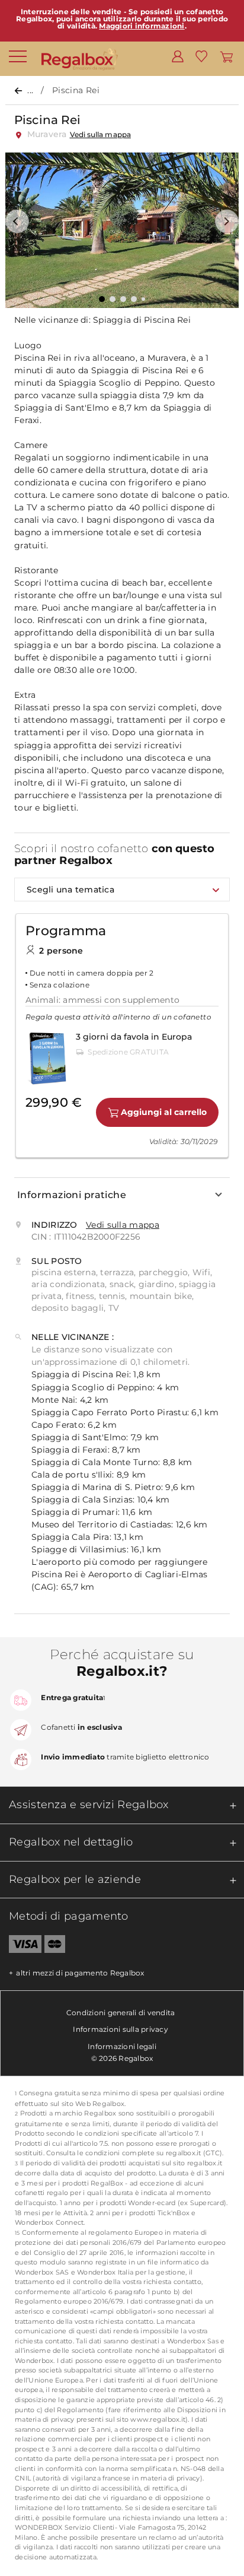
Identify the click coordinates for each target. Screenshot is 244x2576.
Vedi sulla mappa (100, 134)
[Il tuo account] (178, 56)
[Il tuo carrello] (227, 56)
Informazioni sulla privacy (121, 2029)
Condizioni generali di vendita (121, 2013)
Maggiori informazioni (142, 26)
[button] (17, 221)
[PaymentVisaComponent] (21, 1946)
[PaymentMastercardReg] (55, 1946)
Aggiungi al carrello (164, 1112)
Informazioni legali (122, 2046)
